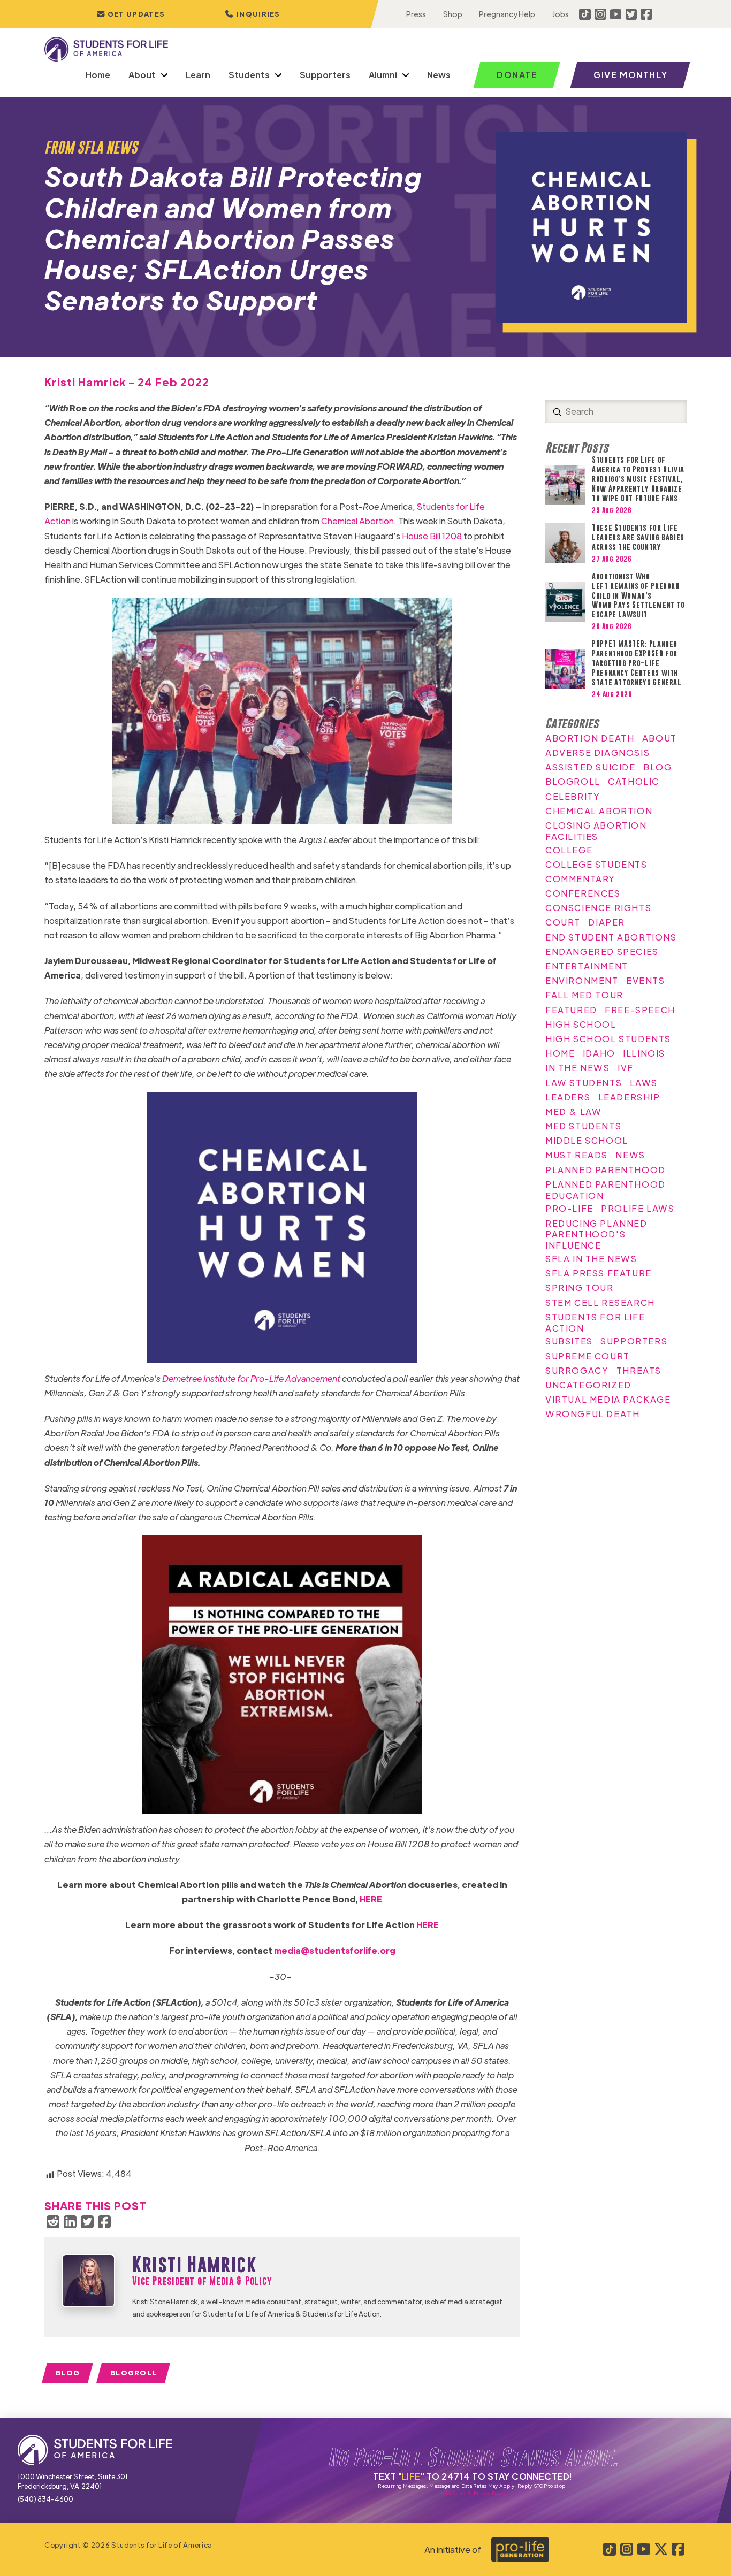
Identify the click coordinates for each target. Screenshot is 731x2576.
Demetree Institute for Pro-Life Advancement (251, 1378)
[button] (253, 14)
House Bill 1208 (432, 536)
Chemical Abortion (357, 521)
